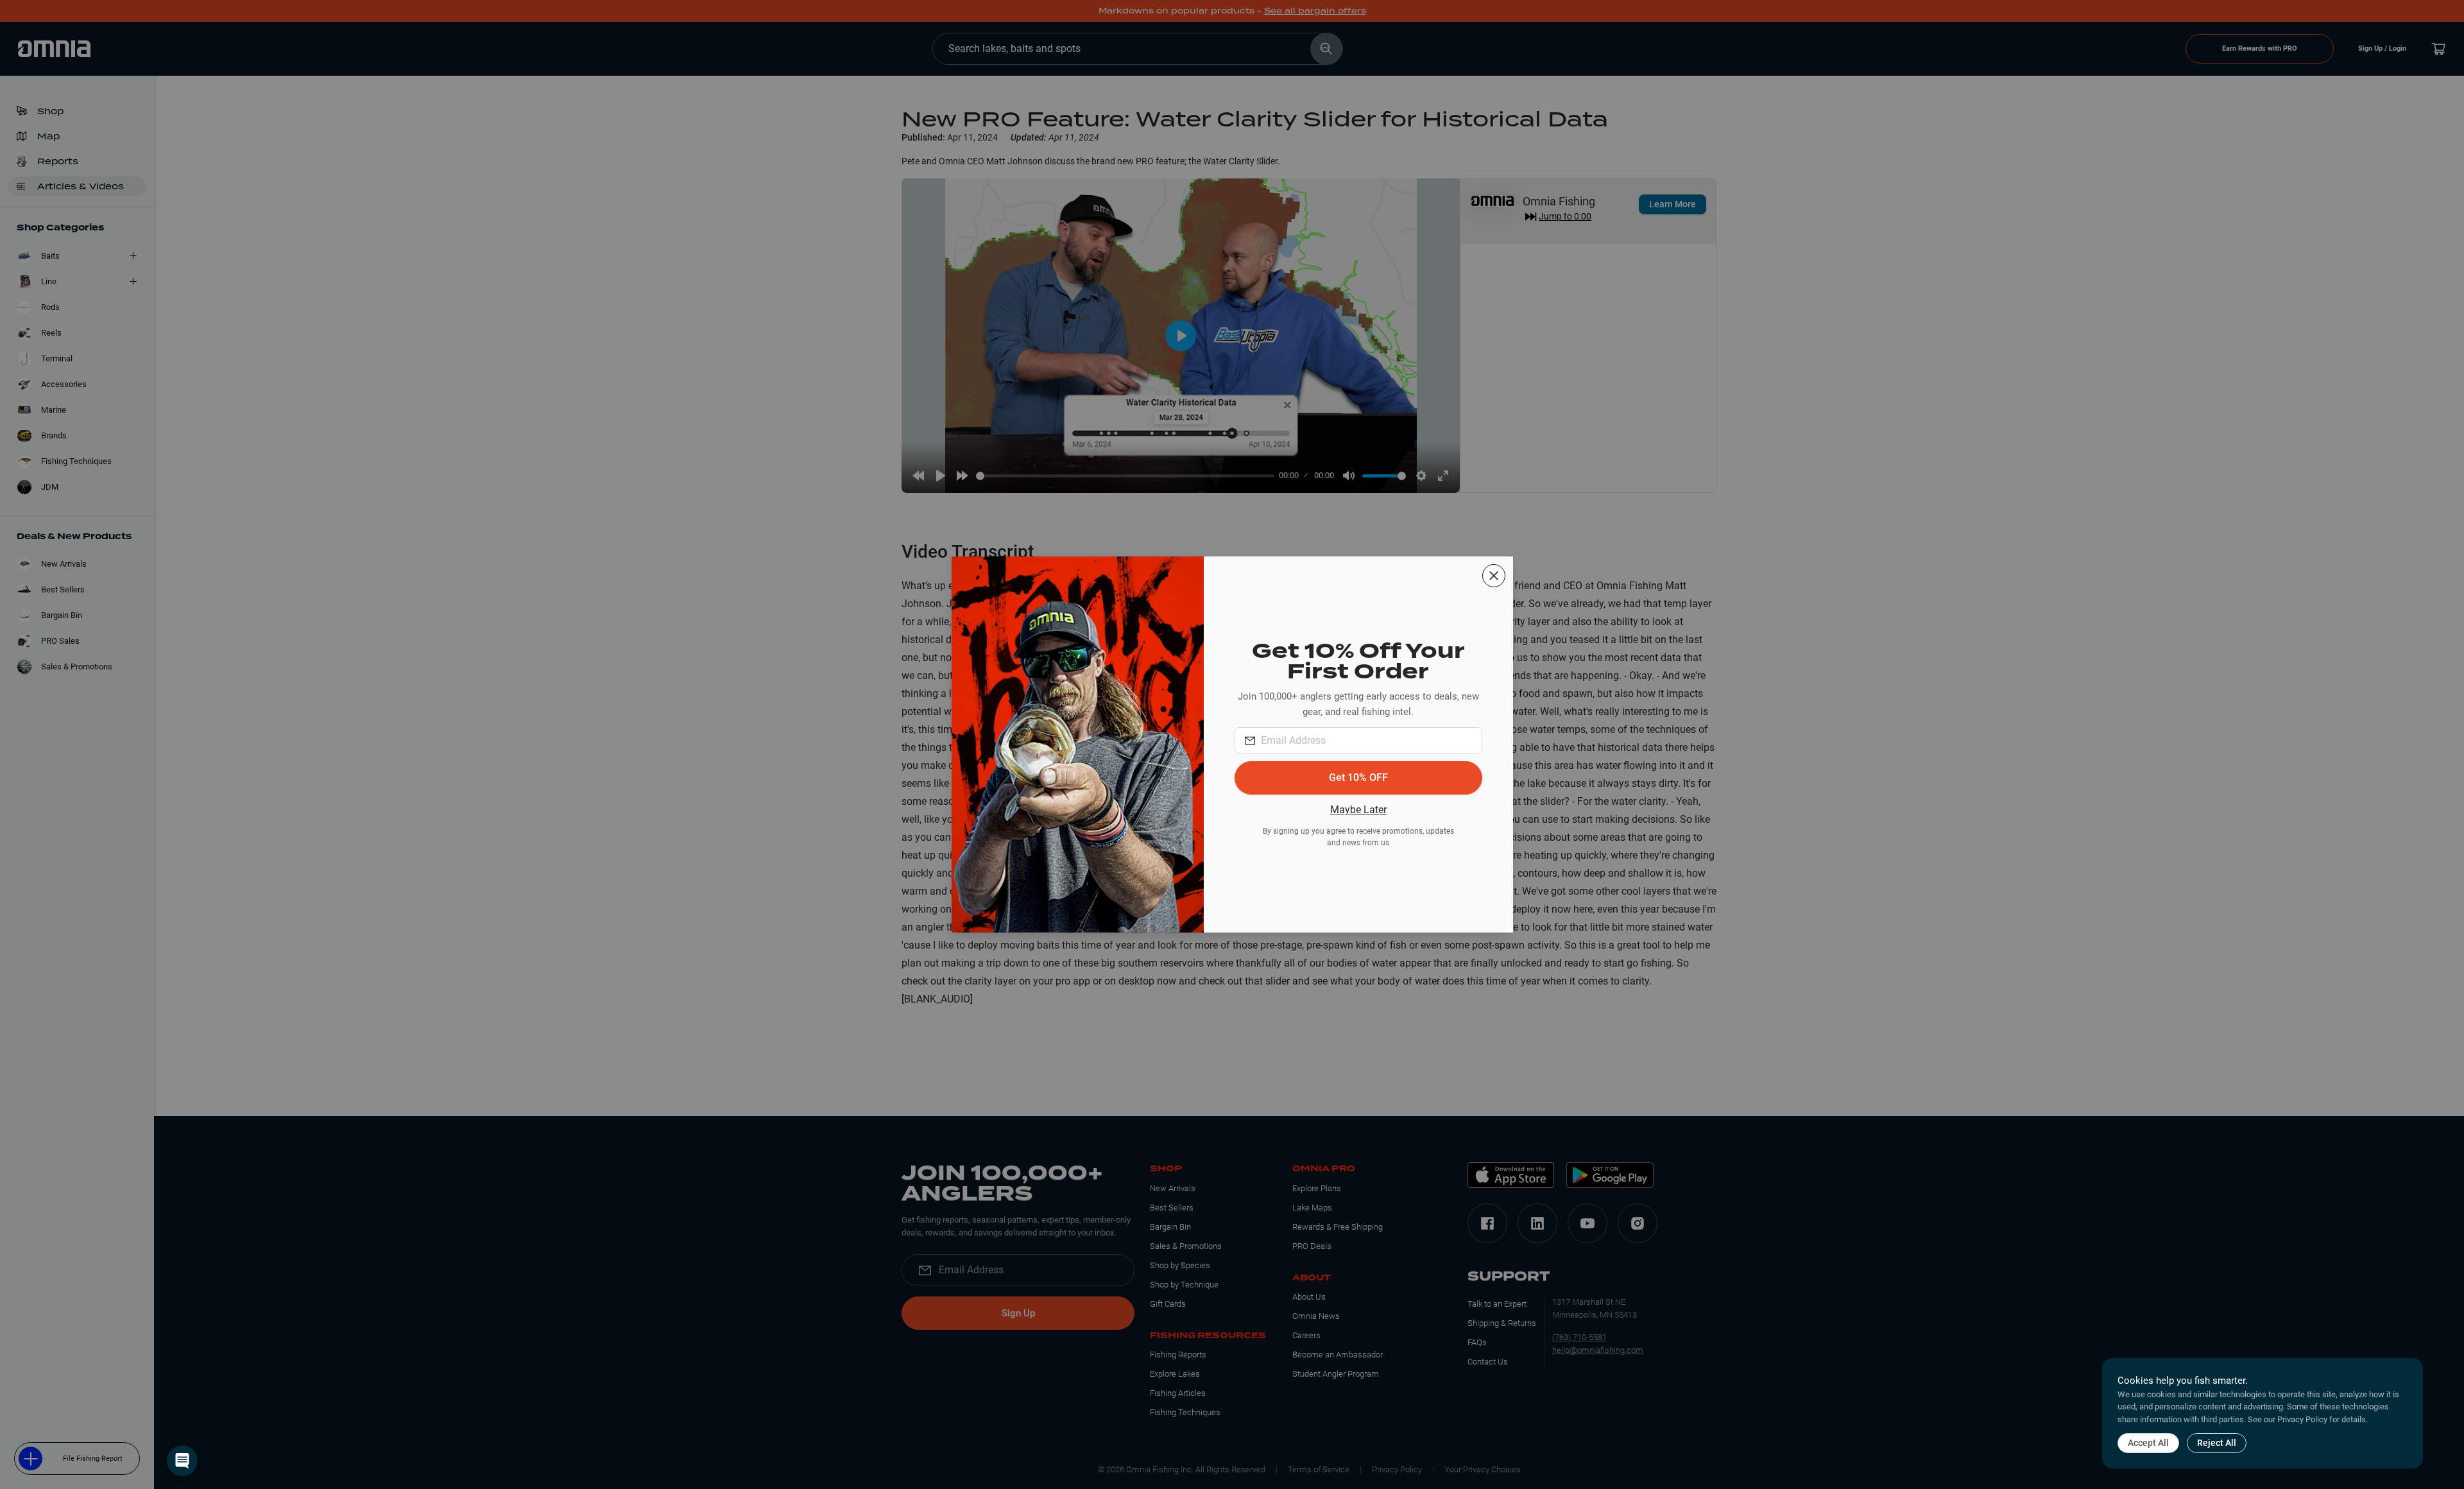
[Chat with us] (182, 1461)
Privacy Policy (2302, 1419)
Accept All (2148, 1443)
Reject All (2217, 1443)
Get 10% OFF (1358, 778)
